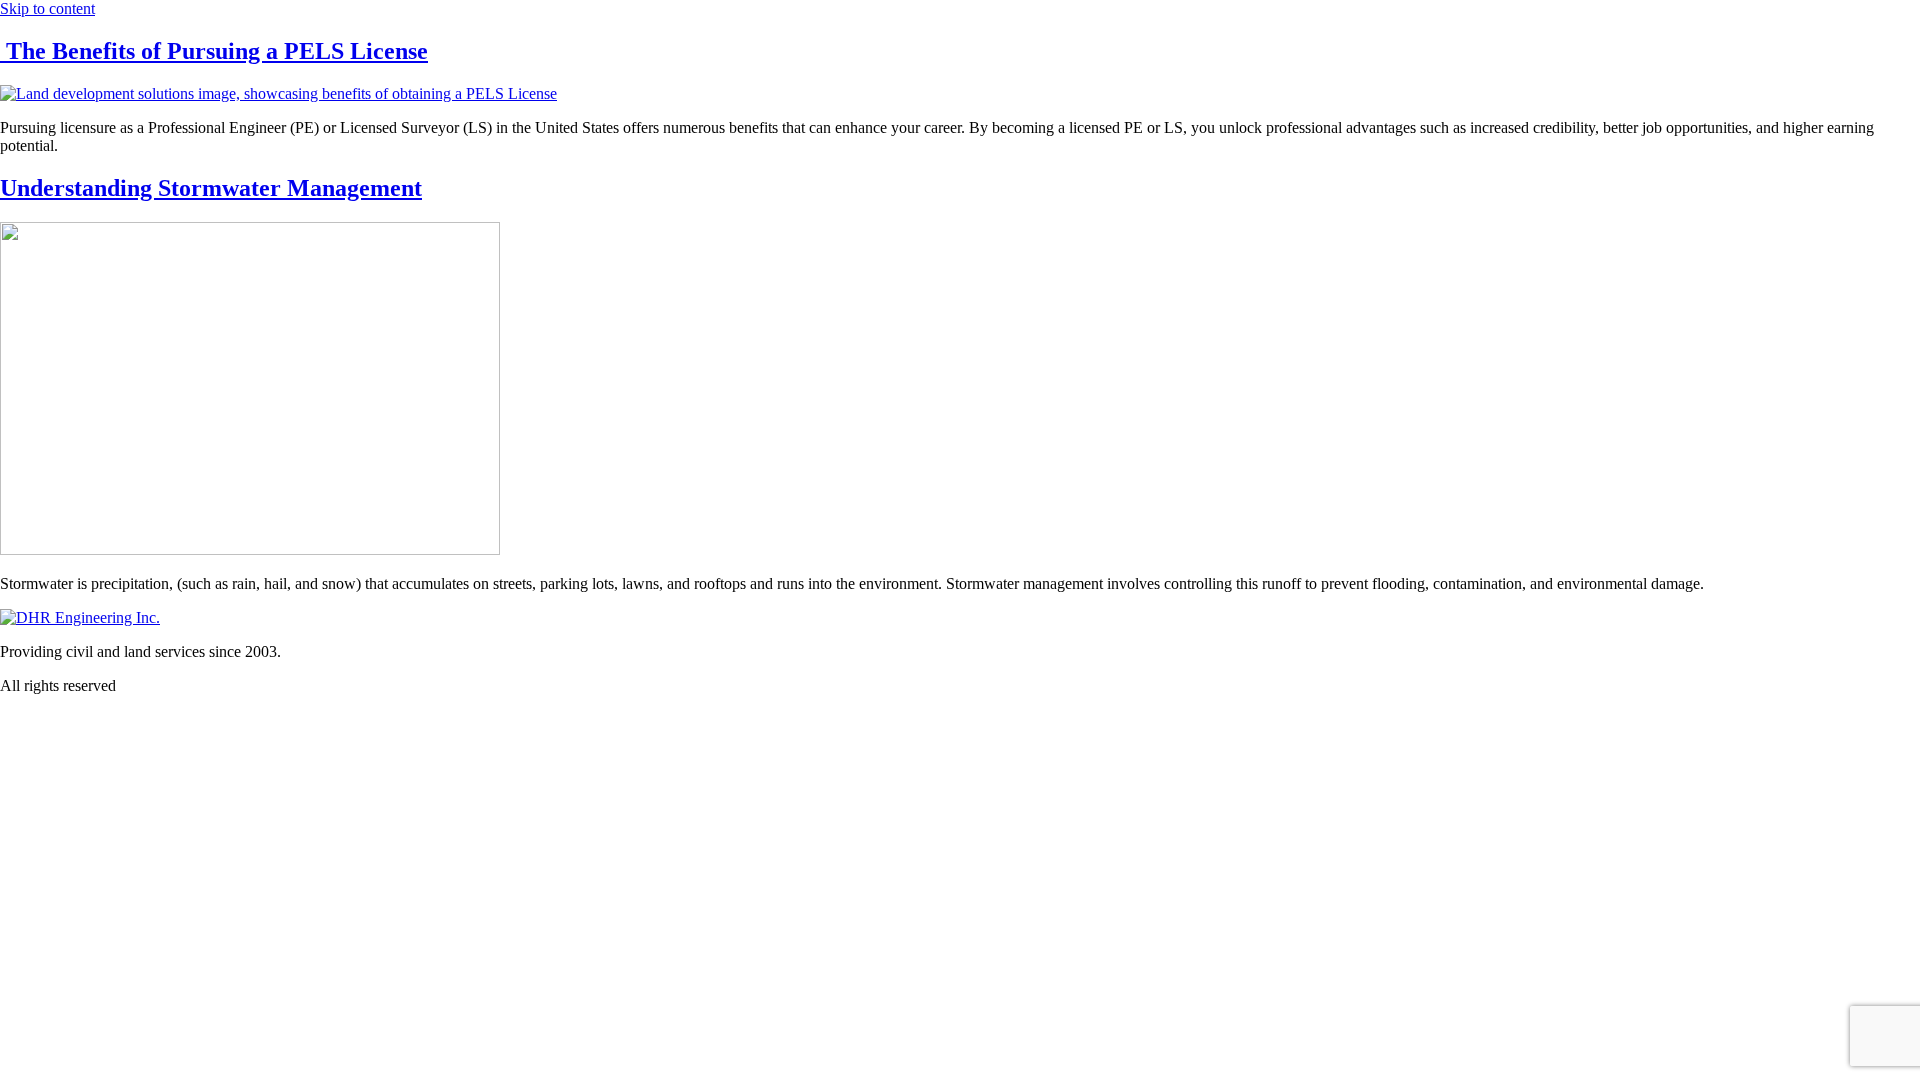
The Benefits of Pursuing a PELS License (214, 51)
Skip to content (47, 8)
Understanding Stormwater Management (211, 188)
